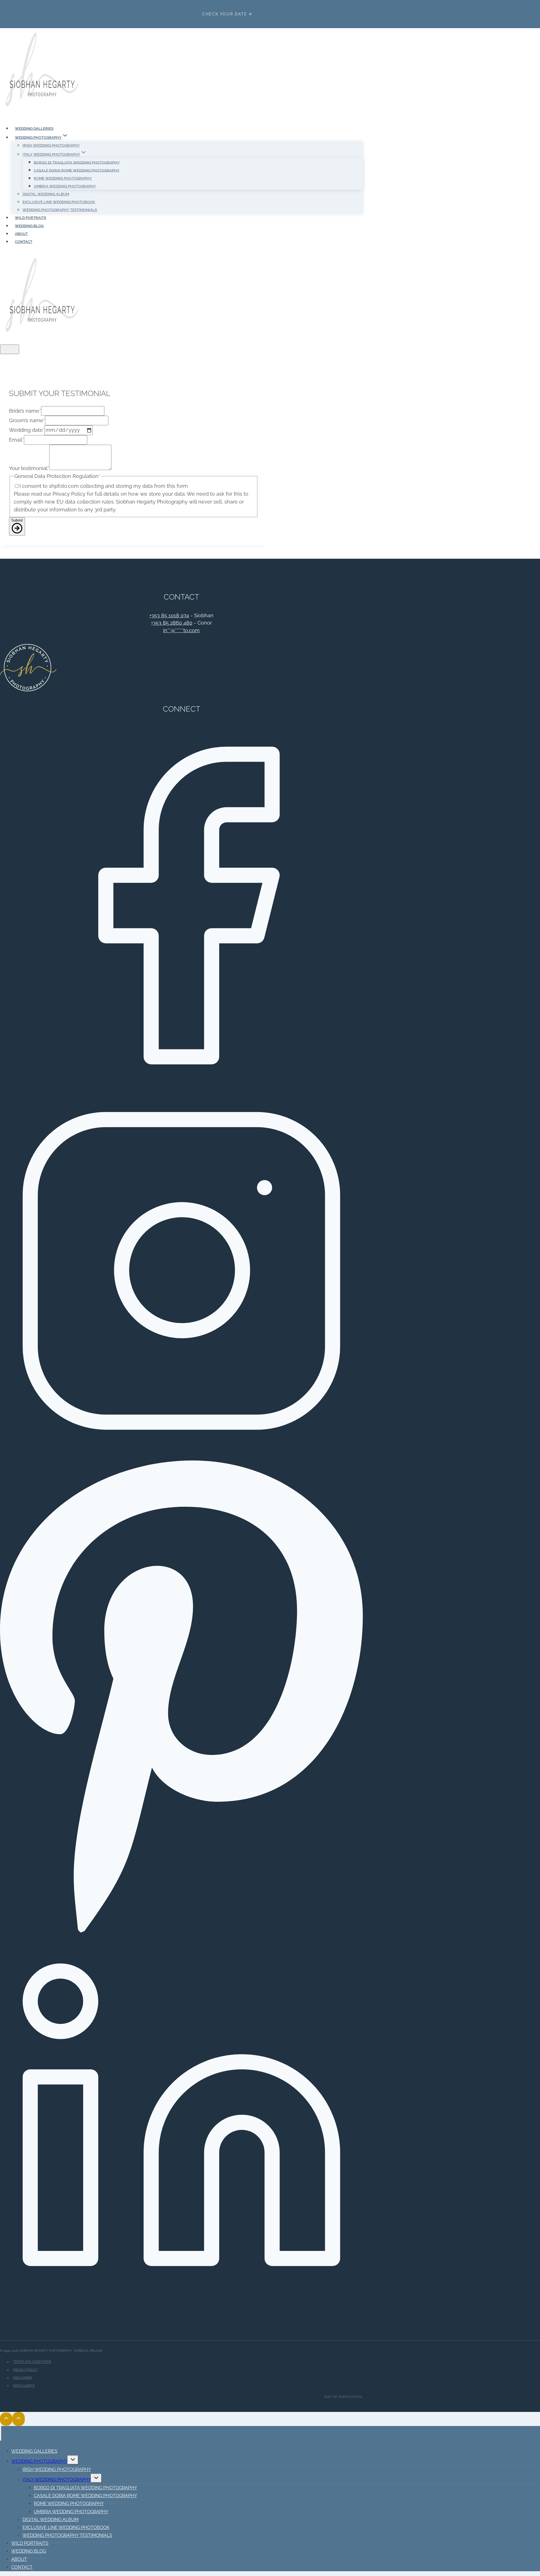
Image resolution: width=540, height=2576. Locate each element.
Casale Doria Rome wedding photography (77, 170)
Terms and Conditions (32, 2362)
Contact (24, 242)
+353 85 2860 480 (172, 623)
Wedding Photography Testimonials (60, 210)
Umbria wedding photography (65, 186)
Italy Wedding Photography (57, 2480)
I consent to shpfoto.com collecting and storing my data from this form (104, 486)
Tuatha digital (351, 2397)
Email (16, 440)
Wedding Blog (29, 226)
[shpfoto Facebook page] (181, 1085)
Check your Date (225, 14)
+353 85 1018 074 (169, 615)
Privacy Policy (25, 2370)
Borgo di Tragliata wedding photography (77, 162)
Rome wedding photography (63, 178)
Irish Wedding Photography (51, 145)
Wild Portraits (31, 218)
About (21, 234)
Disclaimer (22, 2378)
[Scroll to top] (6, 2419)
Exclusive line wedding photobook (59, 202)
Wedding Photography (39, 2461)
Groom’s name (27, 420)
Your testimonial (29, 468)
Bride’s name (25, 411)
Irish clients (24, 2385)
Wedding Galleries (34, 128)
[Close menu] (1, 2433)
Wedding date (27, 430)
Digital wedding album (46, 194)
